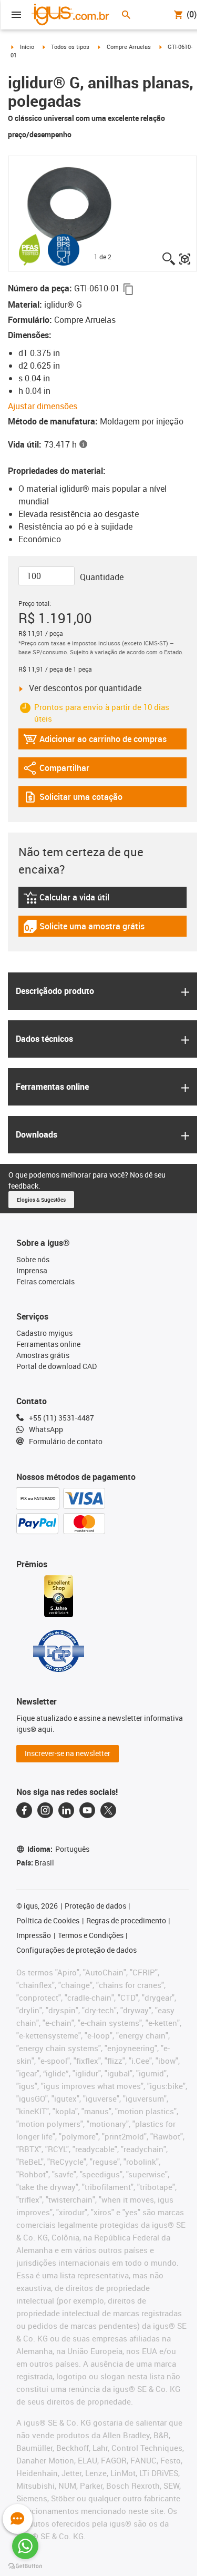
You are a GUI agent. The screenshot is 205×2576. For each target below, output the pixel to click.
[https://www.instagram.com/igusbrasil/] (45, 1810)
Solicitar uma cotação (73, 799)
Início (27, 47)
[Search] (126, 15)
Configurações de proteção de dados (76, 1950)
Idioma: (58, 1849)
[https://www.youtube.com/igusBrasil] (87, 1810)
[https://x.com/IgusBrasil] (108, 1810)
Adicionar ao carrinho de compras (95, 741)
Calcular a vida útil (79, 900)
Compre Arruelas (129, 47)
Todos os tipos (70, 47)
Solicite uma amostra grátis (84, 929)
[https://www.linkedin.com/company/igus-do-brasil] (66, 1810)
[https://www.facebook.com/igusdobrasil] (24, 1810)
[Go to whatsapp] (25, 2546)
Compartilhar (56, 770)
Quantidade (102, 577)
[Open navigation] (16, 15)
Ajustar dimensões (43, 406)
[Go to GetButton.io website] (25, 2566)
